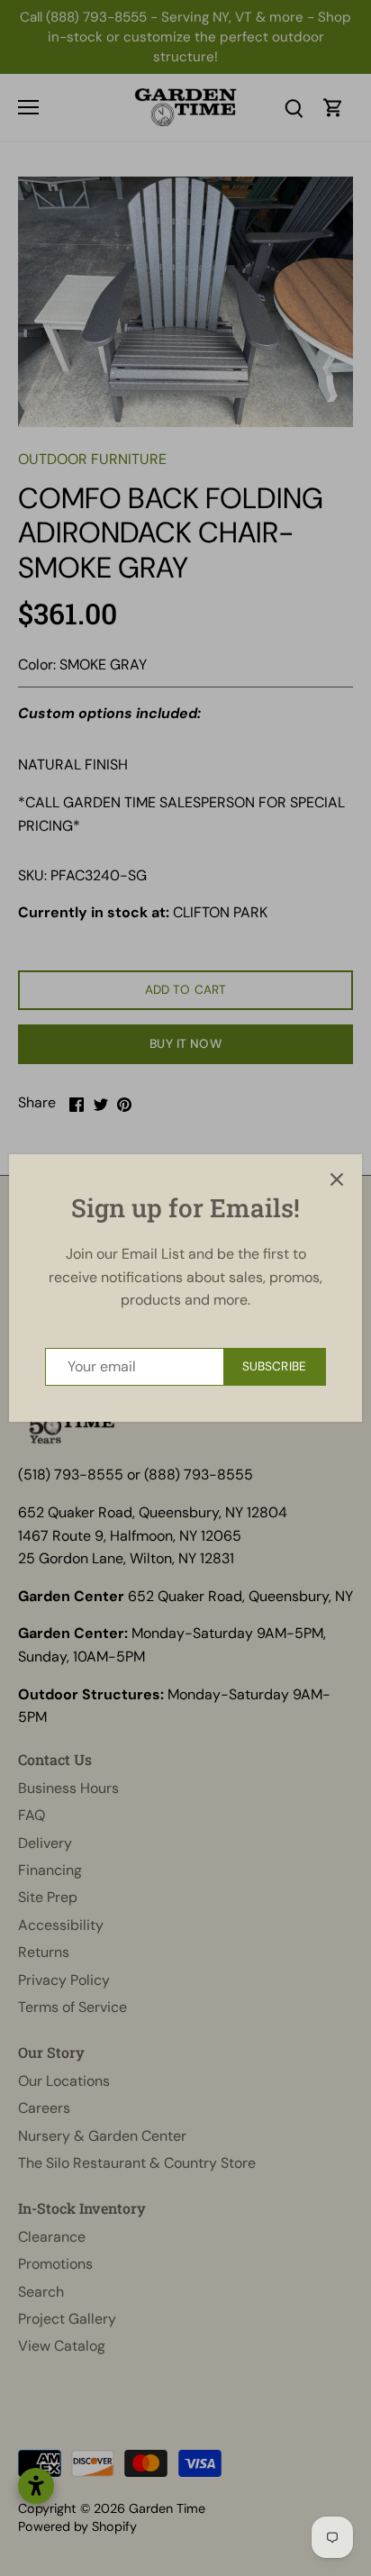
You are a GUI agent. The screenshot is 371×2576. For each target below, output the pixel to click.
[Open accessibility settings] (36, 2486)
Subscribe (274, 1366)
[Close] (337, 1179)
